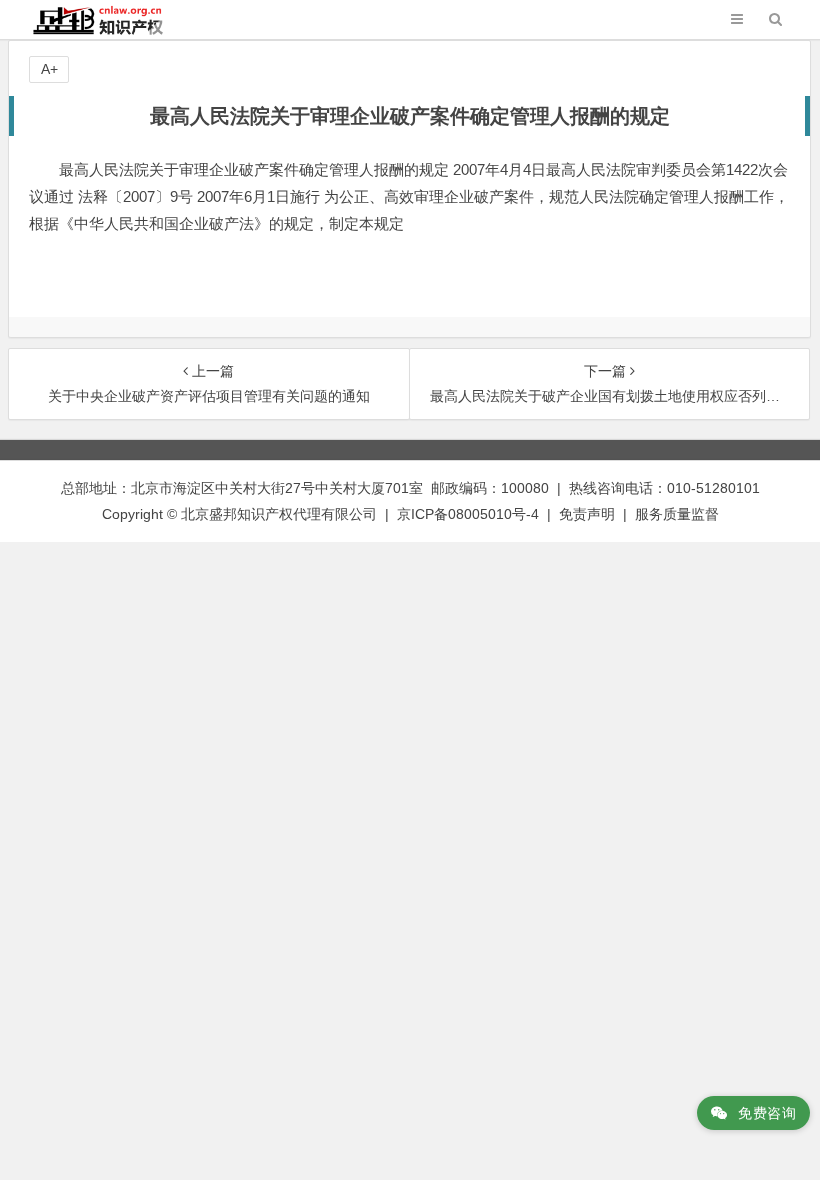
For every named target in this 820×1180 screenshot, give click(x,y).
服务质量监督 (677, 514)
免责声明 (587, 514)
